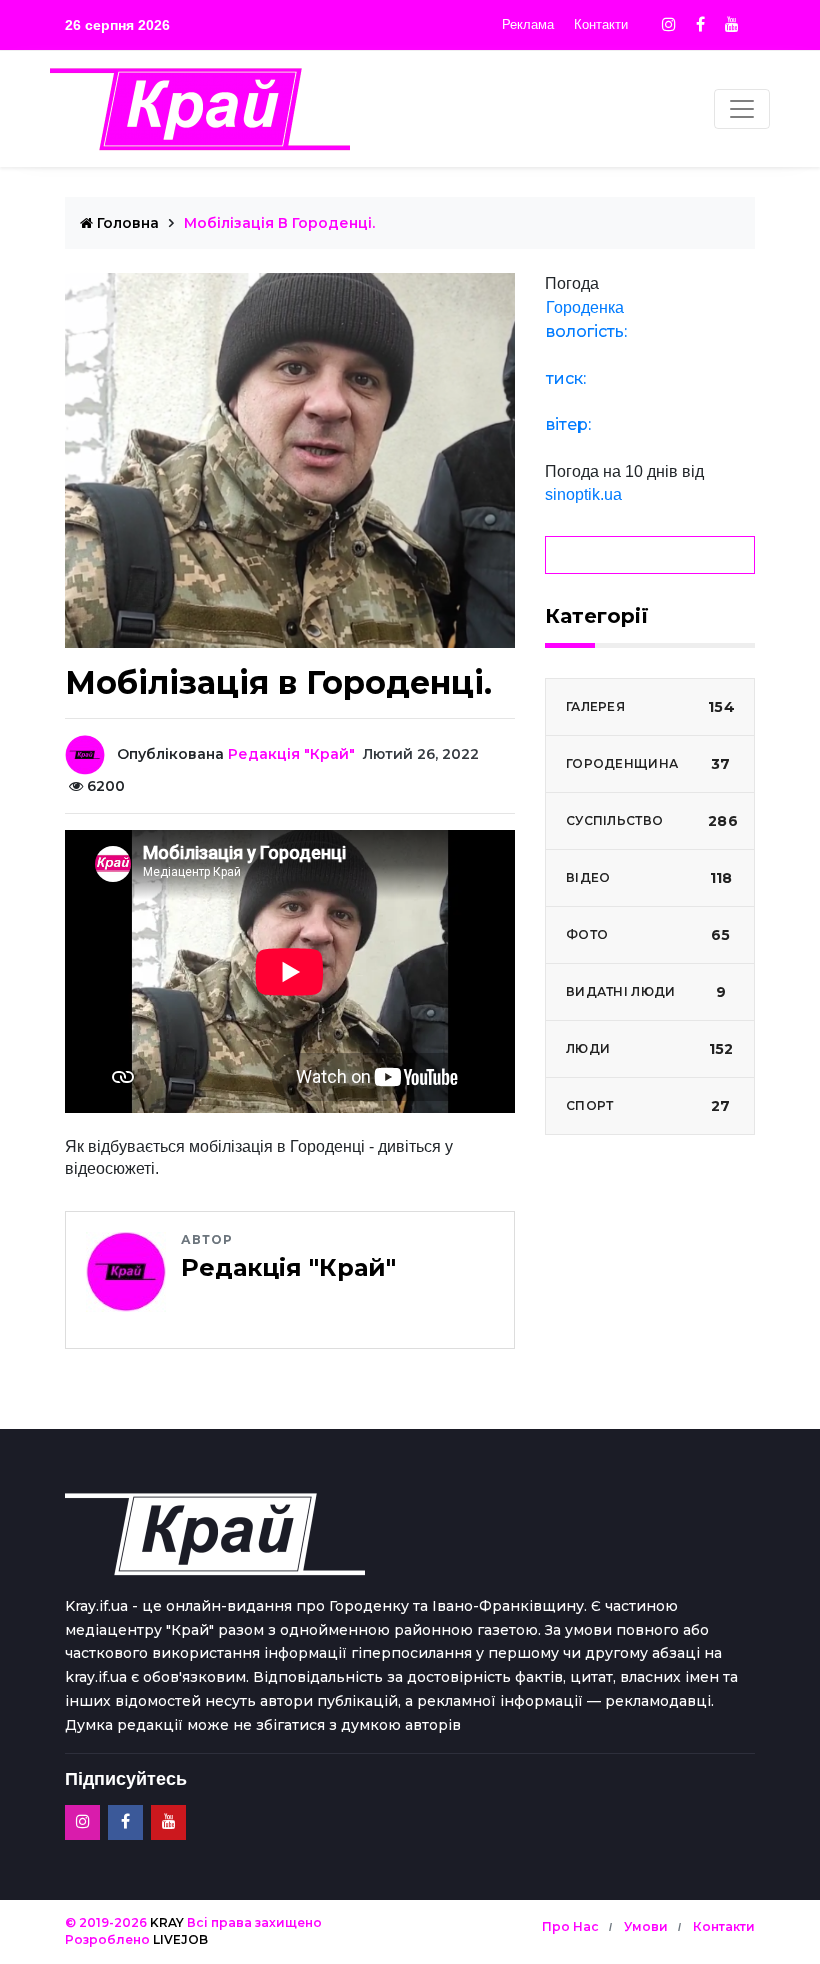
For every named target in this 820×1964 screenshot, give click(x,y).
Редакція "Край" (291, 754)
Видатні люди (646, 992)
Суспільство (652, 821)
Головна (126, 223)
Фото (648, 935)
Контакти (601, 24)
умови (646, 1926)
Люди (649, 1049)
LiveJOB (180, 1939)
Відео (649, 878)
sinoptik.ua (583, 494)
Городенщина (648, 764)
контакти (724, 1926)
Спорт (648, 1106)
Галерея (650, 707)
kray (167, 1922)
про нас (570, 1926)
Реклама (528, 24)
